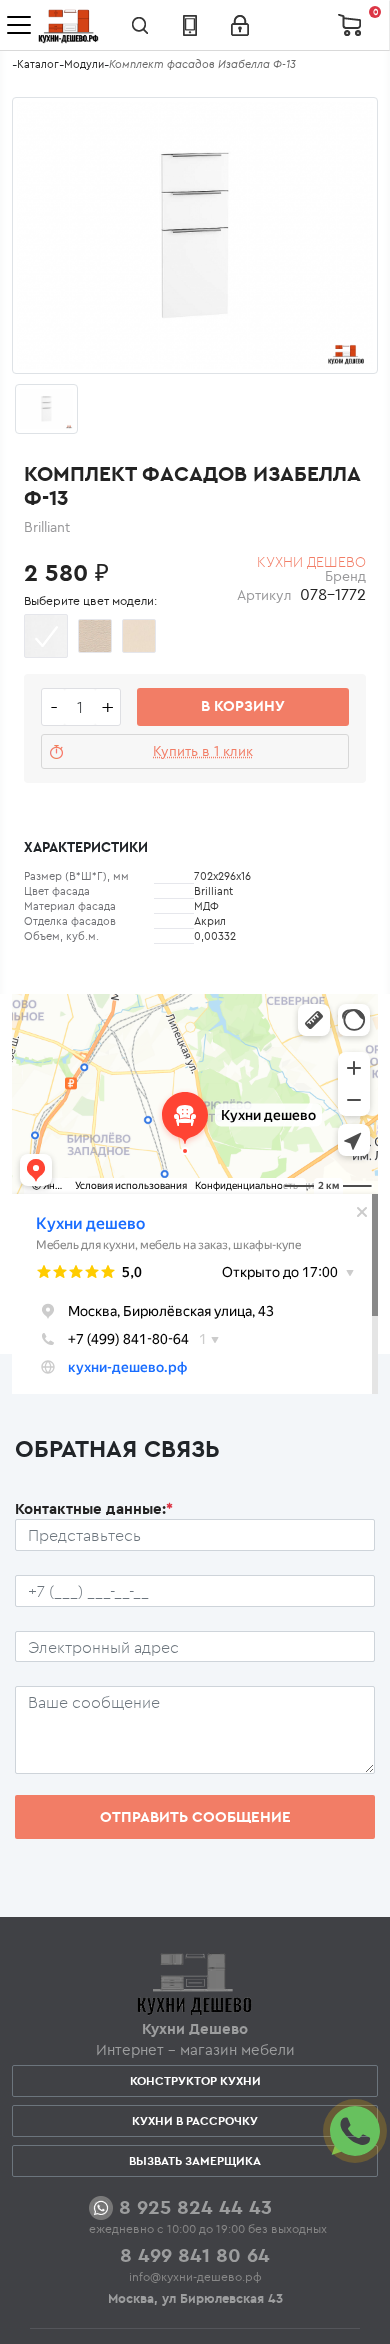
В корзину (243, 705)
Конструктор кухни (195, 2080)
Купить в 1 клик (203, 751)
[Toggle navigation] (19, 25)
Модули (84, 64)
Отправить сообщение (195, 1816)
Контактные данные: (94, 1508)
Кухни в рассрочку (195, 2120)
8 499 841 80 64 (195, 2254)
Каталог (38, 64)
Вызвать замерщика (195, 2160)
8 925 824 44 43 (195, 2206)
